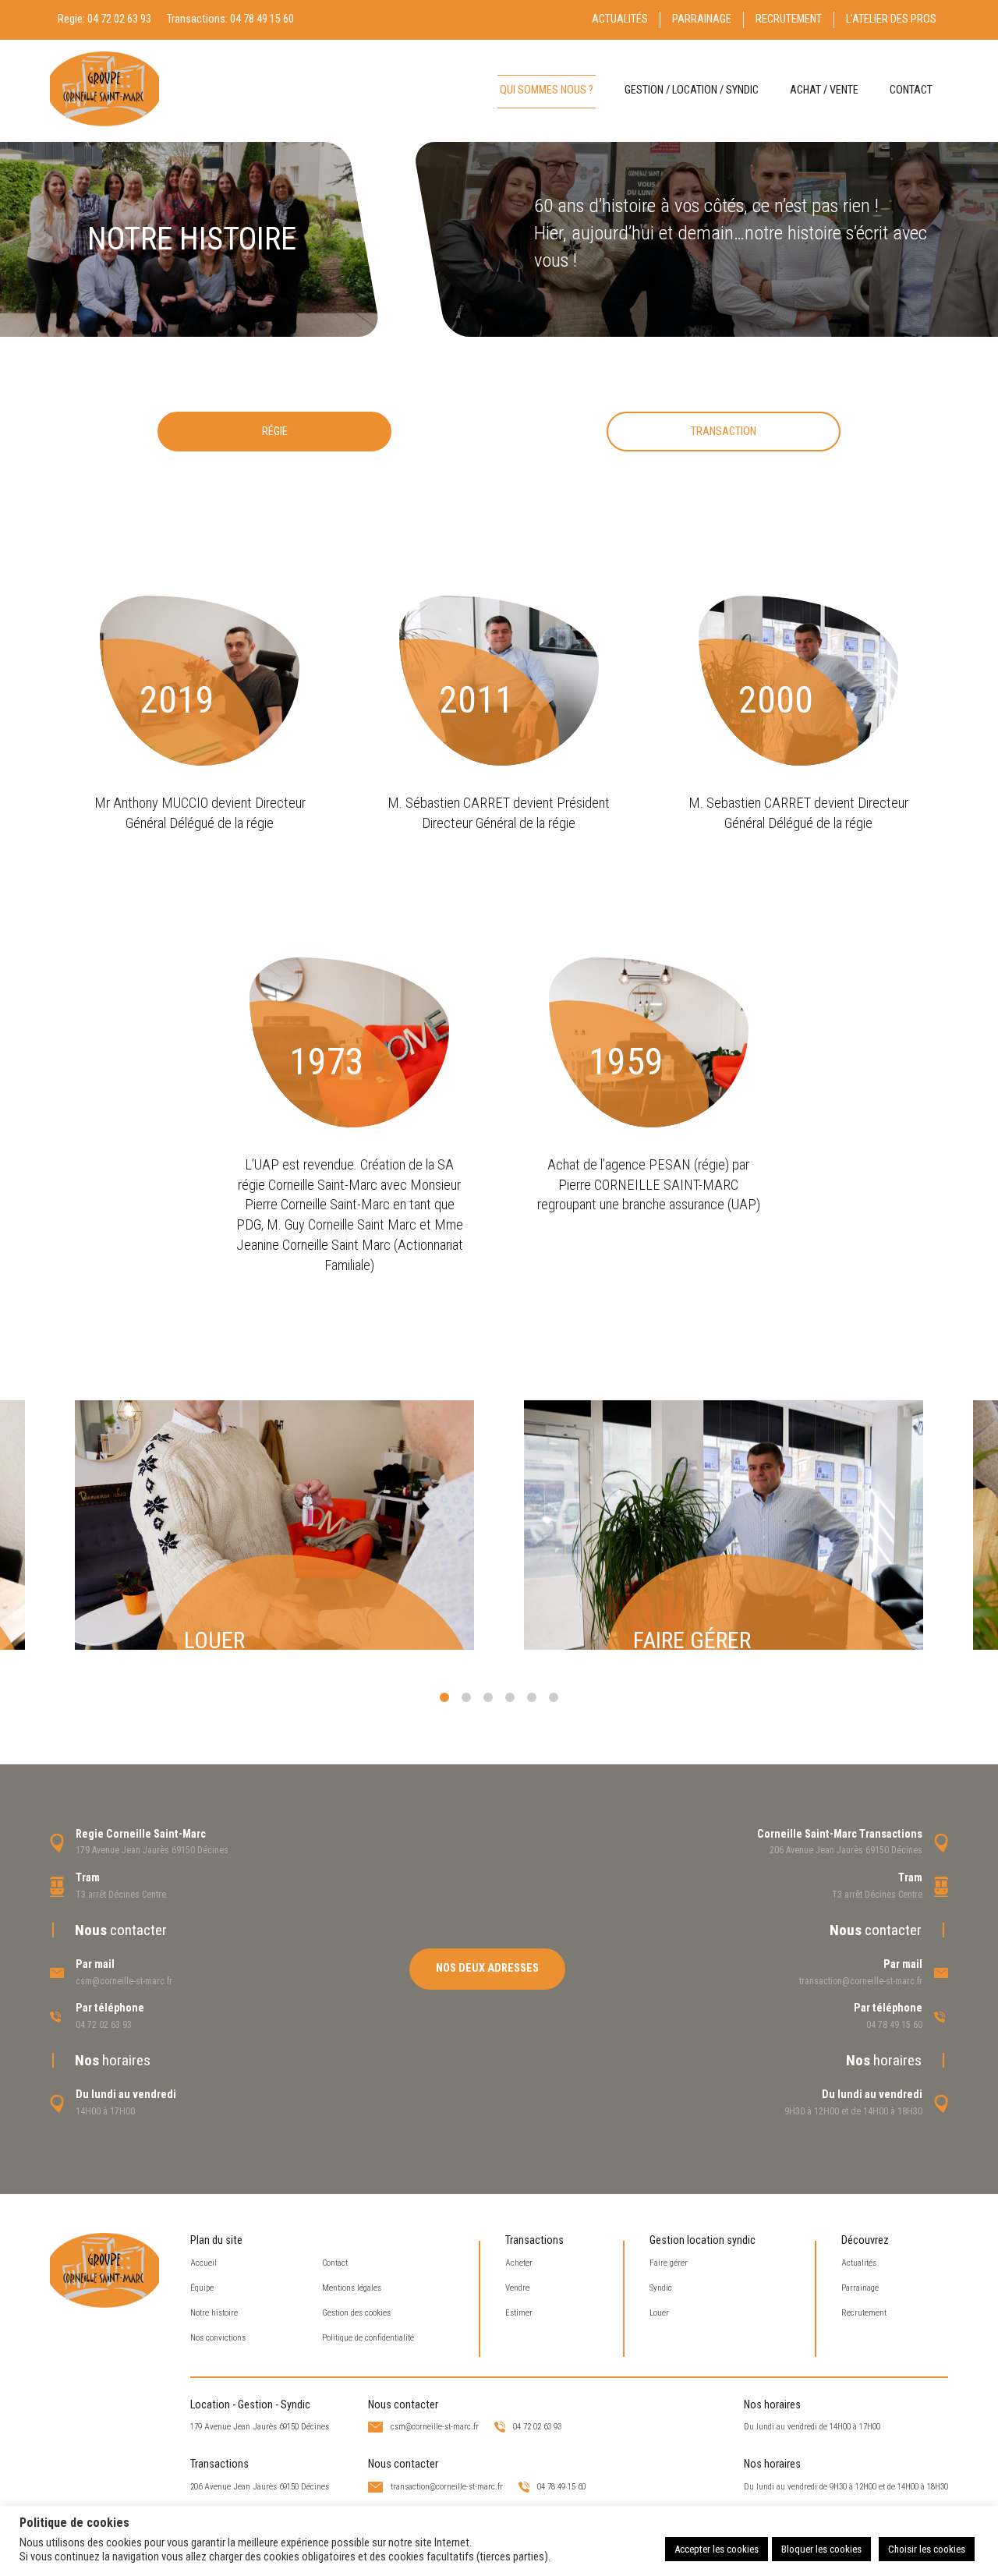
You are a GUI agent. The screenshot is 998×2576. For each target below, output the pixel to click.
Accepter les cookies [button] (717, 2549)
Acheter (519, 2263)
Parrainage (702, 19)
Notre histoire (214, 2313)
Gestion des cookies (356, 2313)
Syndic (661, 2288)
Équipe (202, 2288)
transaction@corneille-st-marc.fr (861, 1981)
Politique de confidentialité (368, 2338)
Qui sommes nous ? (547, 90)
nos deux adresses (487, 1968)
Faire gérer (669, 2263)
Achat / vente (824, 90)
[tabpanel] (274, 1525)
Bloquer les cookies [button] (821, 2549)
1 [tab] (444, 1697)
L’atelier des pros (891, 19)
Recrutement (789, 19)
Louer (659, 2313)
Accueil (203, 2263)
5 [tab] (532, 1697)
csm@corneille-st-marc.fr (124, 1981)
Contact (911, 90)
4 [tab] (510, 1697)
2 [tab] (466, 1697)
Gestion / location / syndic (692, 90)
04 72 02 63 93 (119, 19)
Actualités (620, 19)
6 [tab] (554, 1697)
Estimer (519, 2313)
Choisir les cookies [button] (927, 2549)
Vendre (517, 2288)
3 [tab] (488, 1697)
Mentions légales (352, 2288)
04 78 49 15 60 (262, 19)
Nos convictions (218, 2338)
